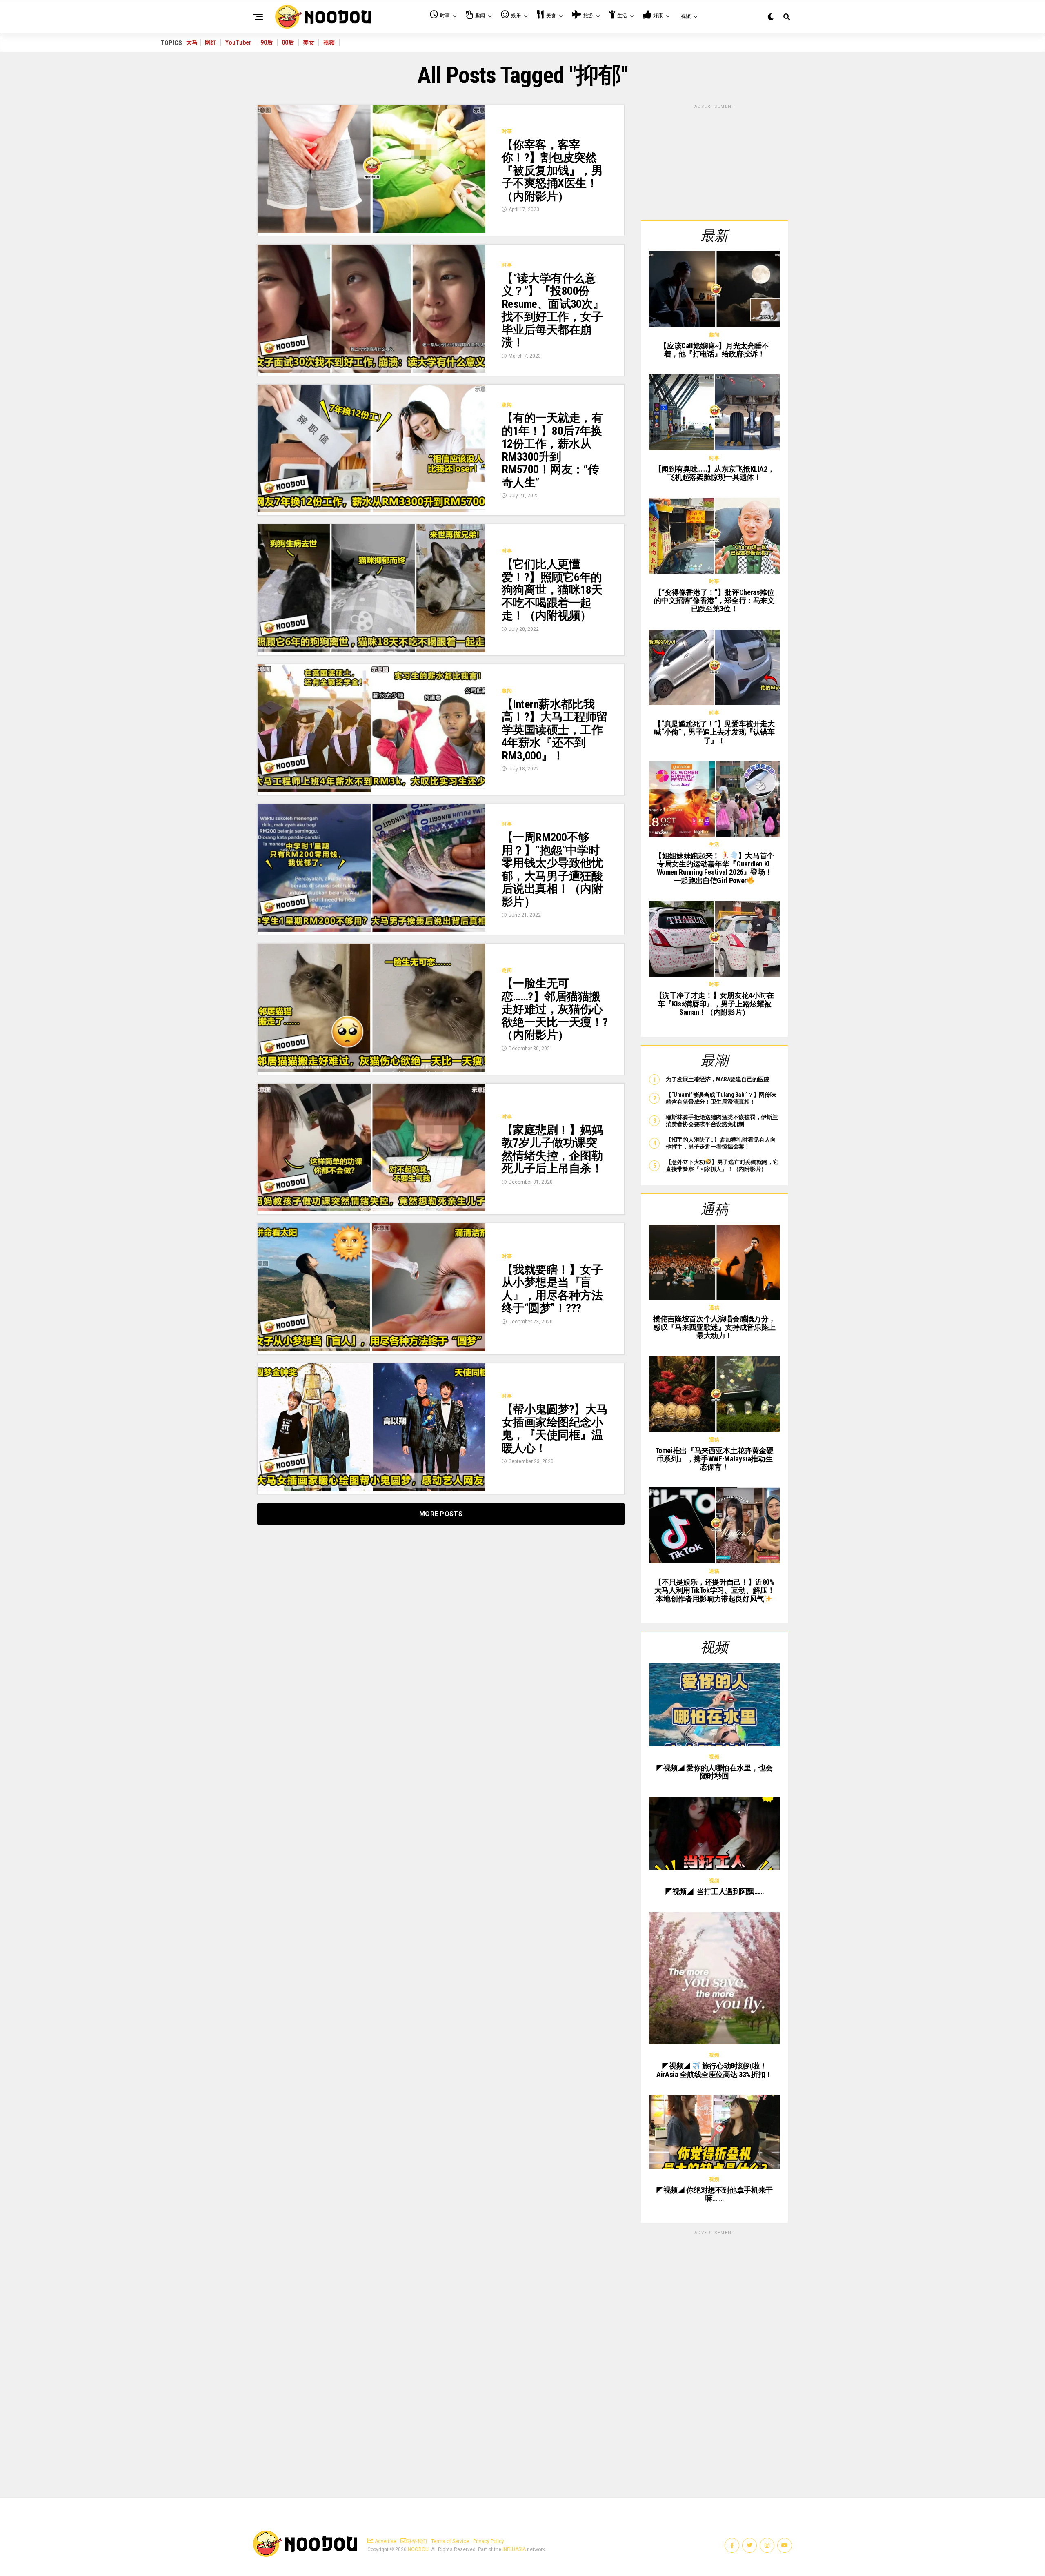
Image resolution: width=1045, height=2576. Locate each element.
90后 (267, 42)
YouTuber (238, 42)
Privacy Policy (489, 2541)
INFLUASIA (514, 2549)
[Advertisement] (714, 161)
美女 (309, 42)
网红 (211, 42)
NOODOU (418, 2549)
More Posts (441, 1514)
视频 (329, 42)
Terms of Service (450, 2541)
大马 (192, 42)
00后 (288, 42)
